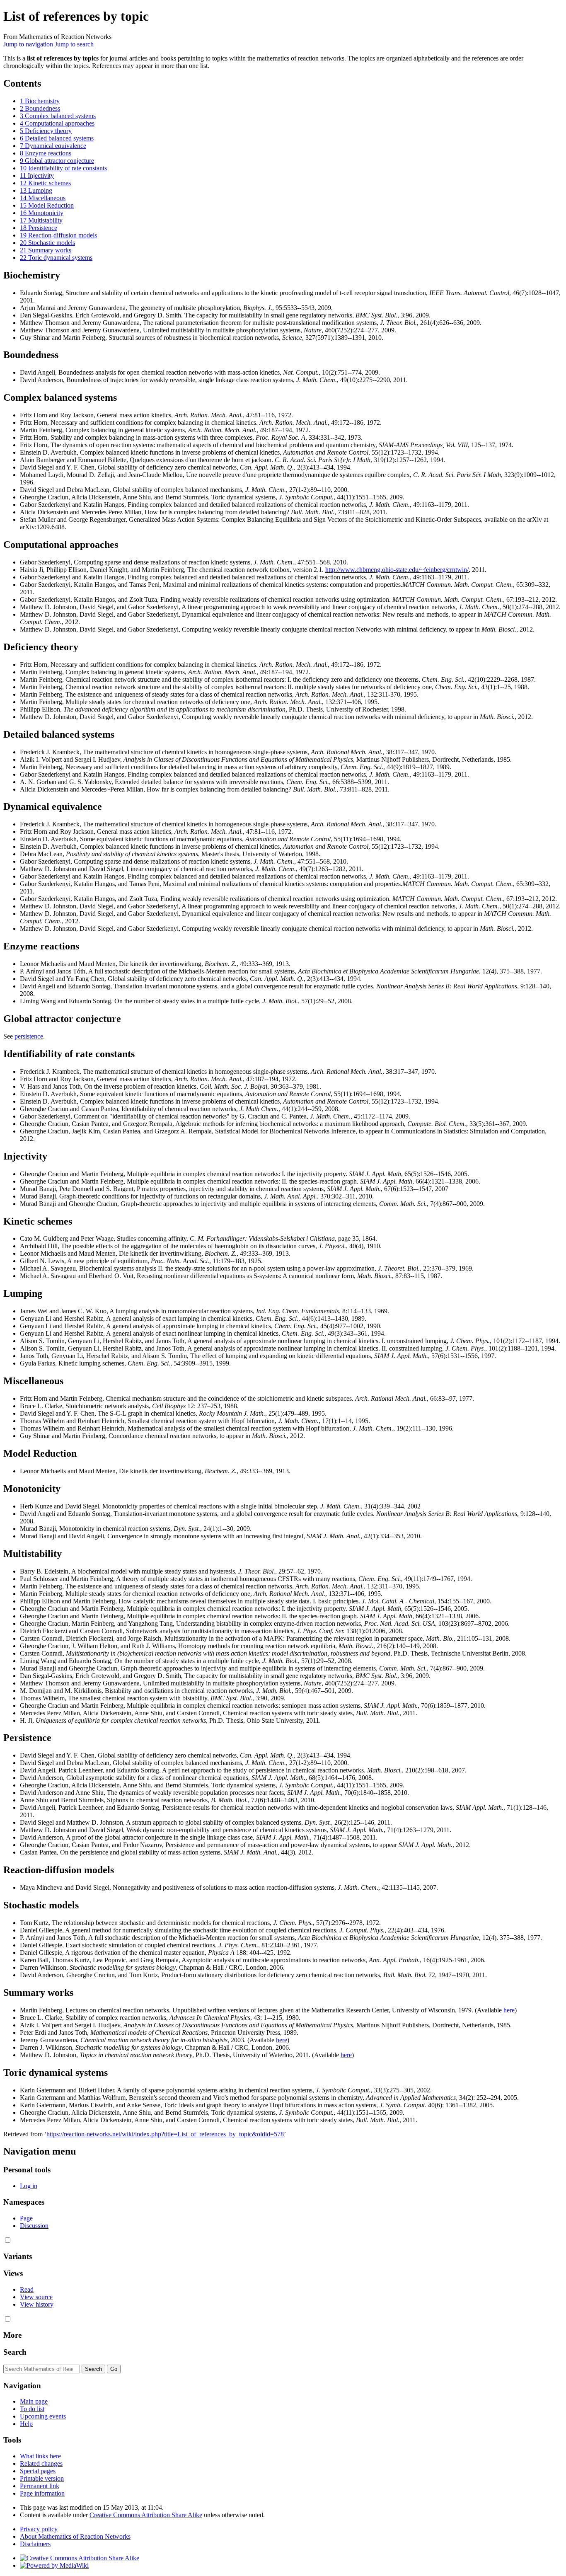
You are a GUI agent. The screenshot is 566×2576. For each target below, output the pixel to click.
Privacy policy (39, 2529)
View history (37, 2304)
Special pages (38, 2471)
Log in (29, 2186)
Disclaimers (35, 2544)
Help (26, 2424)
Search (15, 2352)
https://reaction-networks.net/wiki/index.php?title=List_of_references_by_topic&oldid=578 (165, 2134)
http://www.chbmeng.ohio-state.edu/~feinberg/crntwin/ (397, 570)
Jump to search (74, 44)
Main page (34, 2401)
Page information (42, 2493)
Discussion (34, 2226)
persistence (29, 1036)
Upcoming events (43, 2416)
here (509, 2010)
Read (27, 2289)
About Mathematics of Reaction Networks (75, 2536)
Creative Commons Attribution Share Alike (146, 2515)
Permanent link (40, 2486)
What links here (40, 2456)
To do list (32, 2409)
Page (26, 2218)
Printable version (42, 2478)
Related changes (41, 2463)
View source (36, 2297)
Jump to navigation (28, 44)
